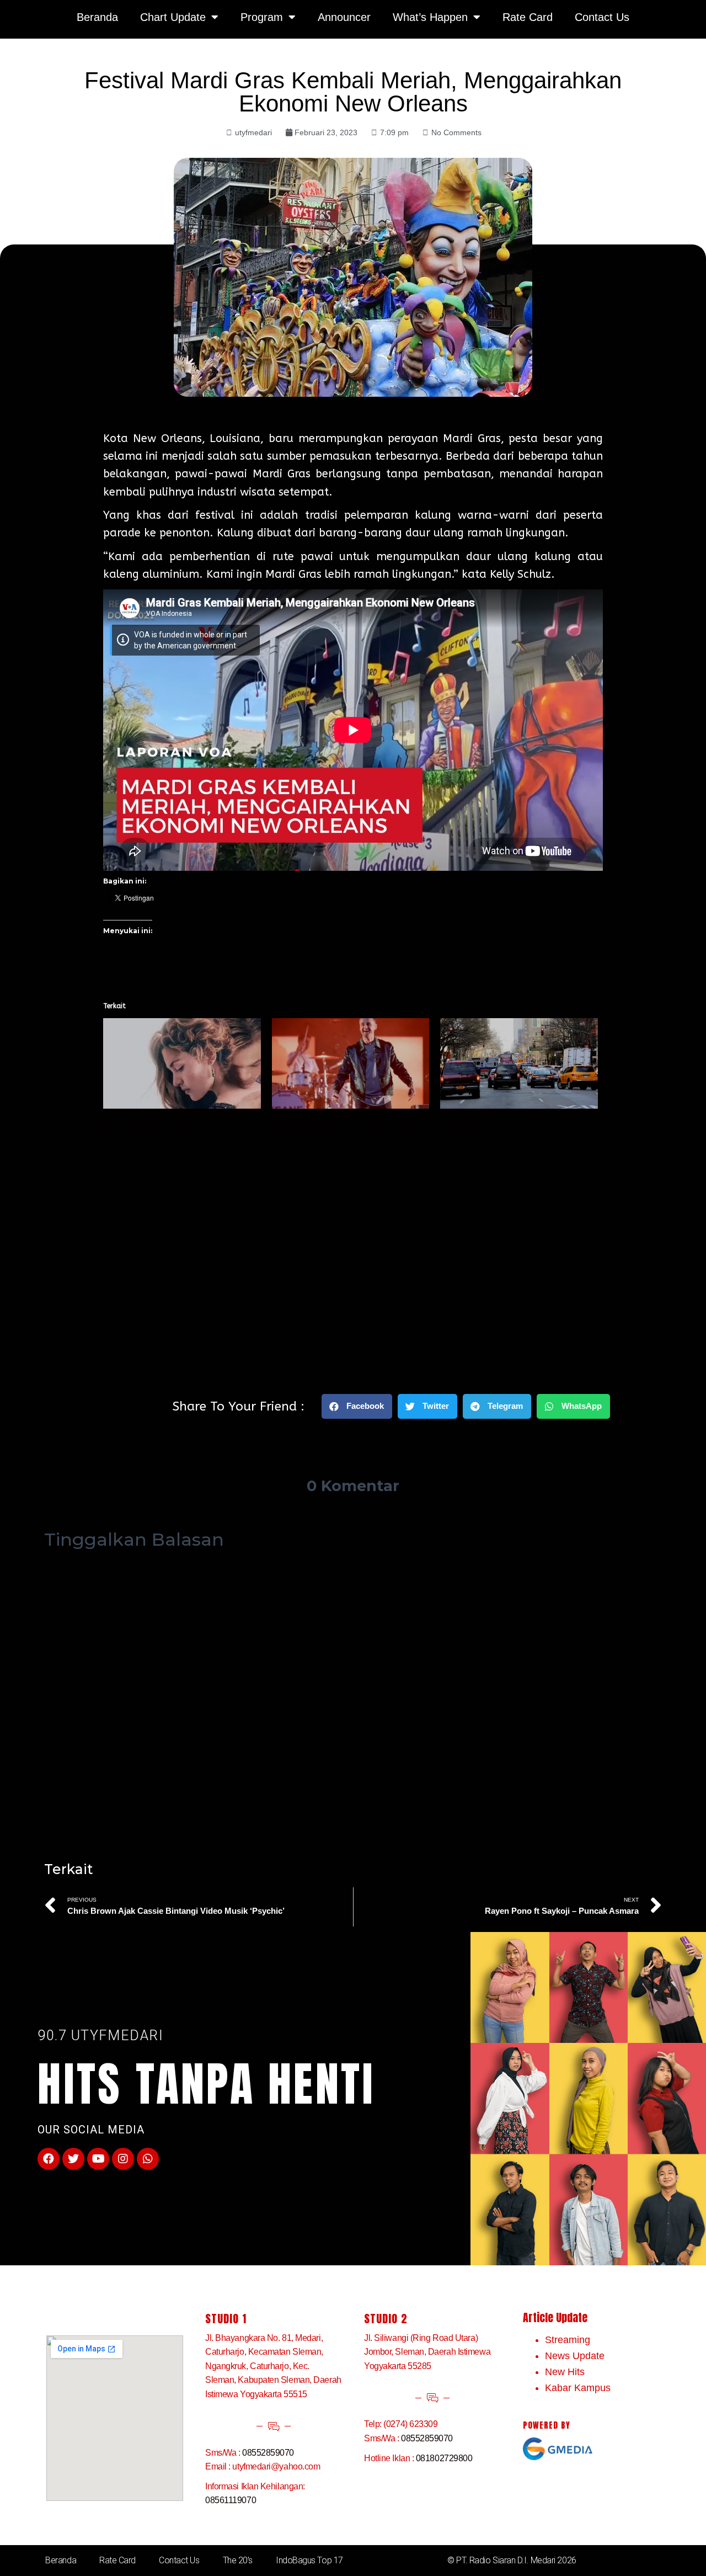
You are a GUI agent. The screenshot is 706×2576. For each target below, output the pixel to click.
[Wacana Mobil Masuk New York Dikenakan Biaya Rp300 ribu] (519, 1063)
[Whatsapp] (148, 2159)
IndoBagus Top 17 (309, 2560)
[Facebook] (49, 2159)
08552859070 (268, 2453)
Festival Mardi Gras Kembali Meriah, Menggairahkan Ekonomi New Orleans (353, 92)
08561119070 (231, 2500)
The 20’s (238, 2560)
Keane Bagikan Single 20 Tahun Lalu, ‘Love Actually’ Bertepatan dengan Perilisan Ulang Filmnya (351, 1125)
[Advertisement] (353, 1241)
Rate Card (117, 2560)
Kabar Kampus (578, 2388)
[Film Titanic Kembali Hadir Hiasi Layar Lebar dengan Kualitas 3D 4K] (182, 1063)
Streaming (568, 2340)
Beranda (61, 2560)
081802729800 (444, 2458)
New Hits (565, 2372)
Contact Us (179, 2560)
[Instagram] (123, 2159)
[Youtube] (98, 2159)
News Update (575, 2356)
